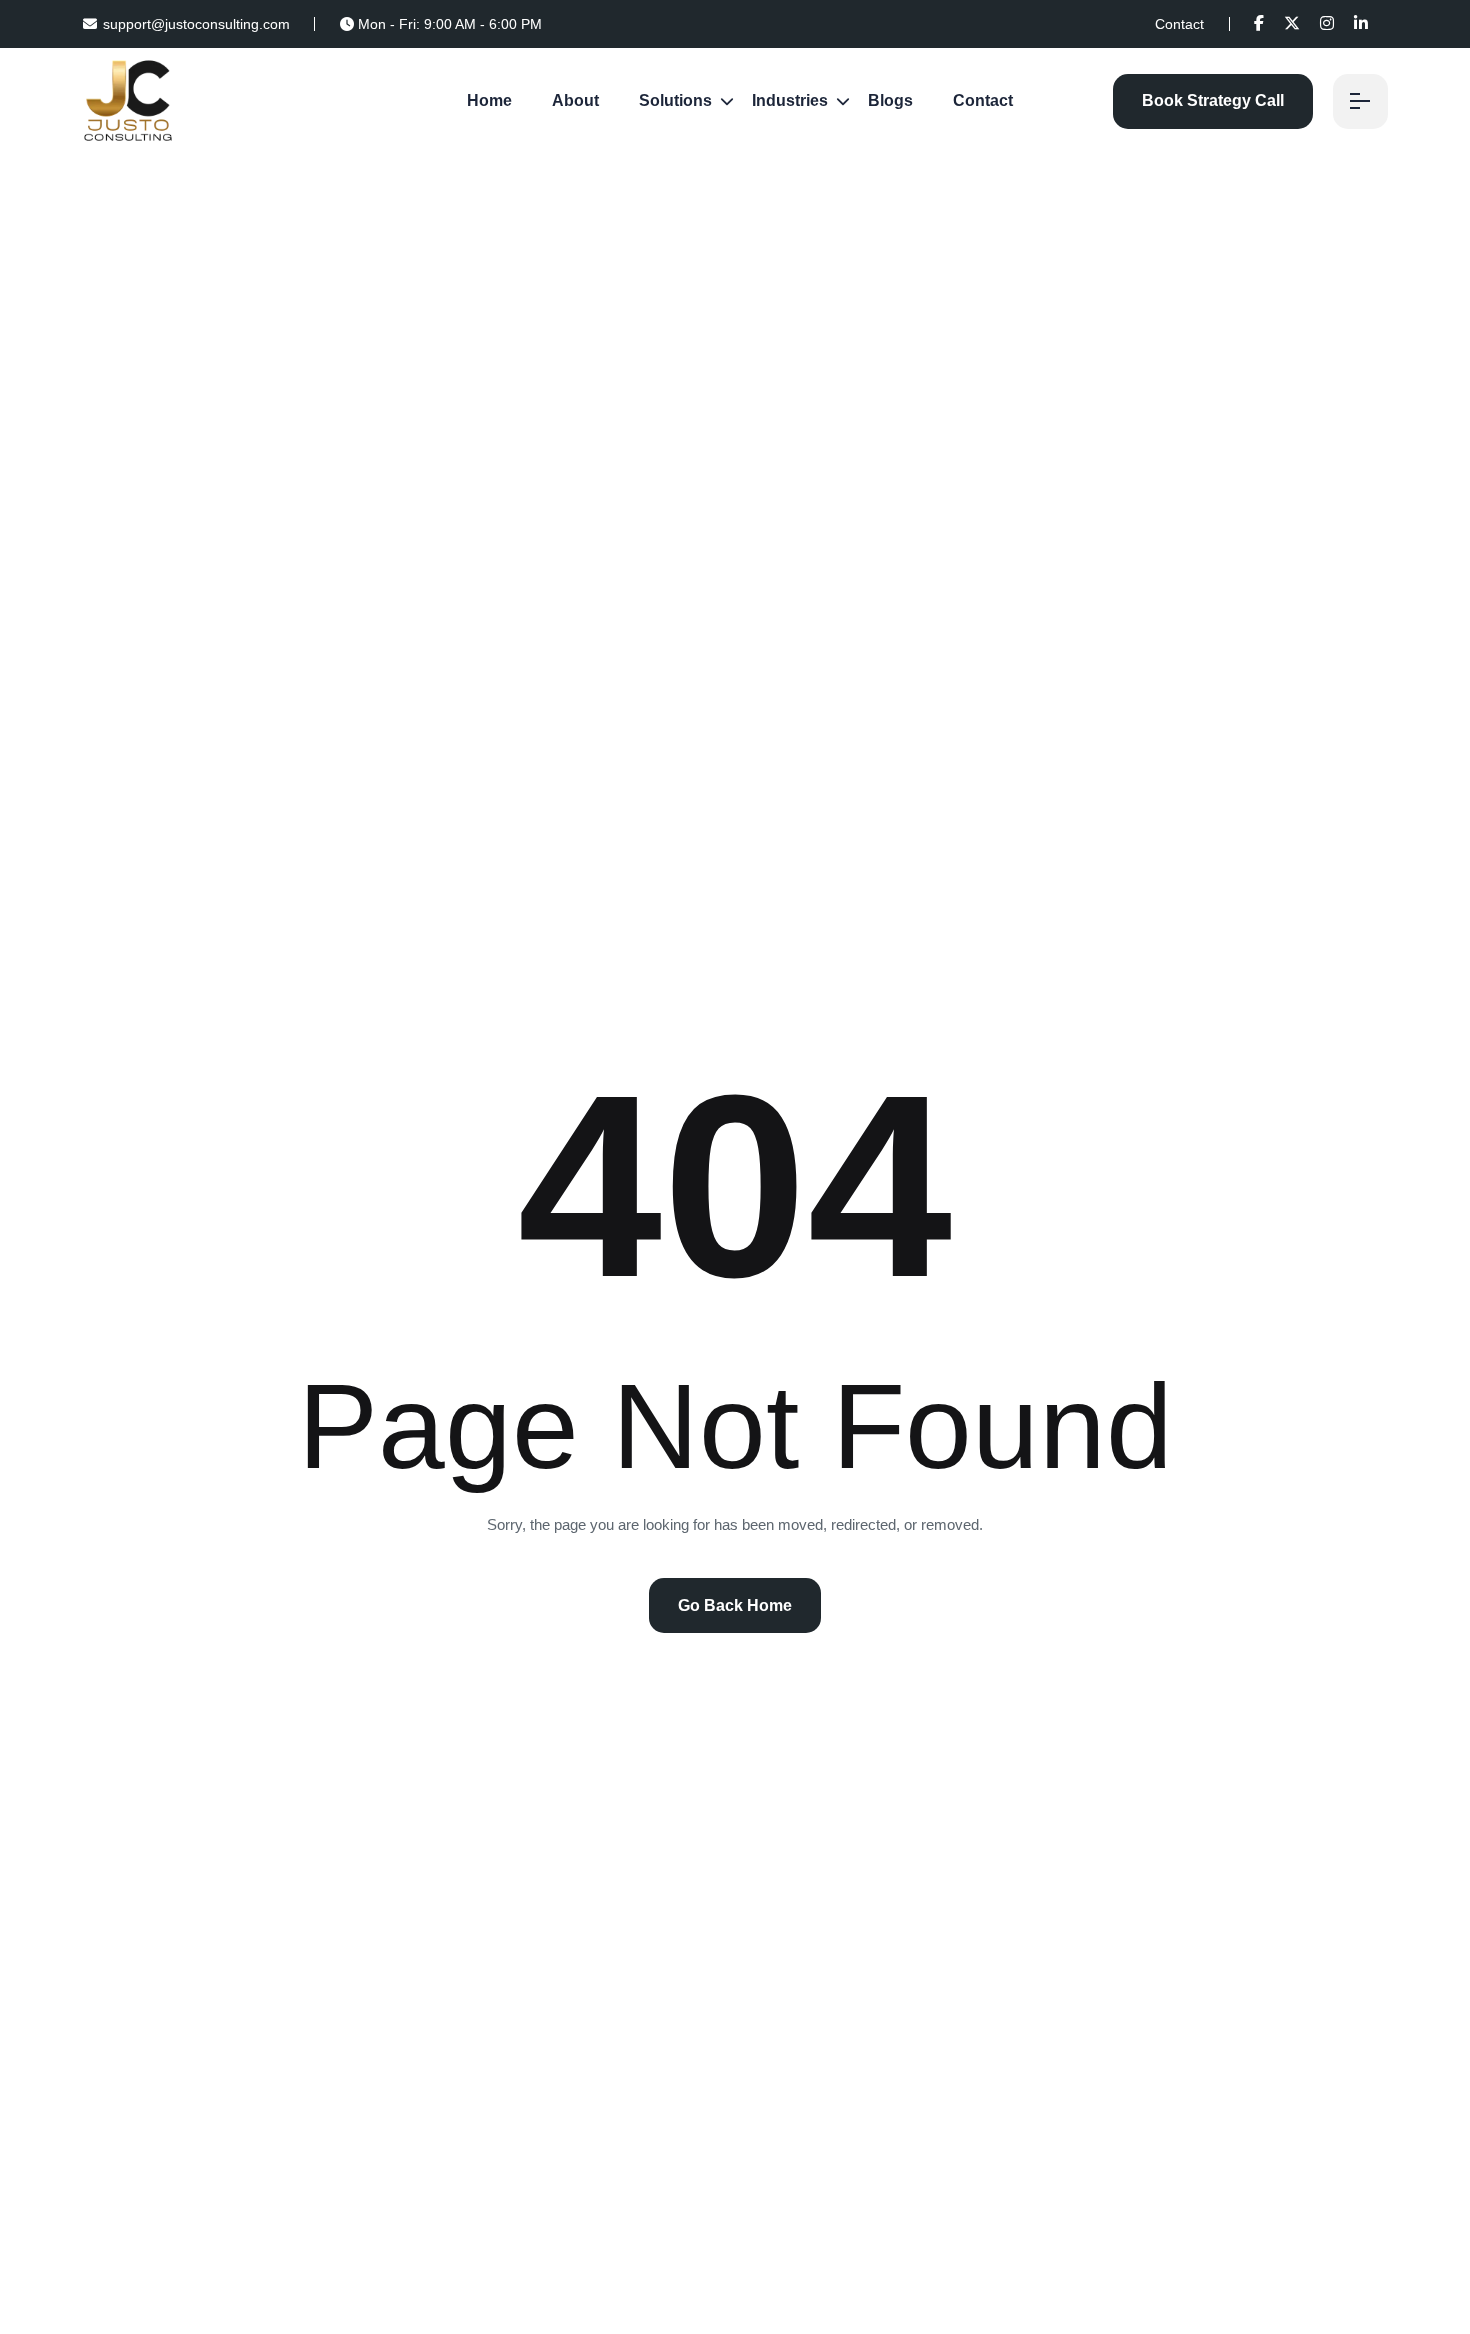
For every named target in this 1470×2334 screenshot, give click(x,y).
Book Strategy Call (1213, 100)
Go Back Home (735, 1605)
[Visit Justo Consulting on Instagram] (1327, 23)
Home (489, 100)
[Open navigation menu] (1360, 101)
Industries (790, 100)
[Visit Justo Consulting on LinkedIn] (1361, 23)
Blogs (890, 100)
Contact (1179, 24)
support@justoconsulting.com (196, 24)
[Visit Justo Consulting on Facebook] (1259, 23)
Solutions (675, 100)
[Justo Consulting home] (128, 99)
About (575, 100)
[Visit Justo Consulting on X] (1292, 23)
